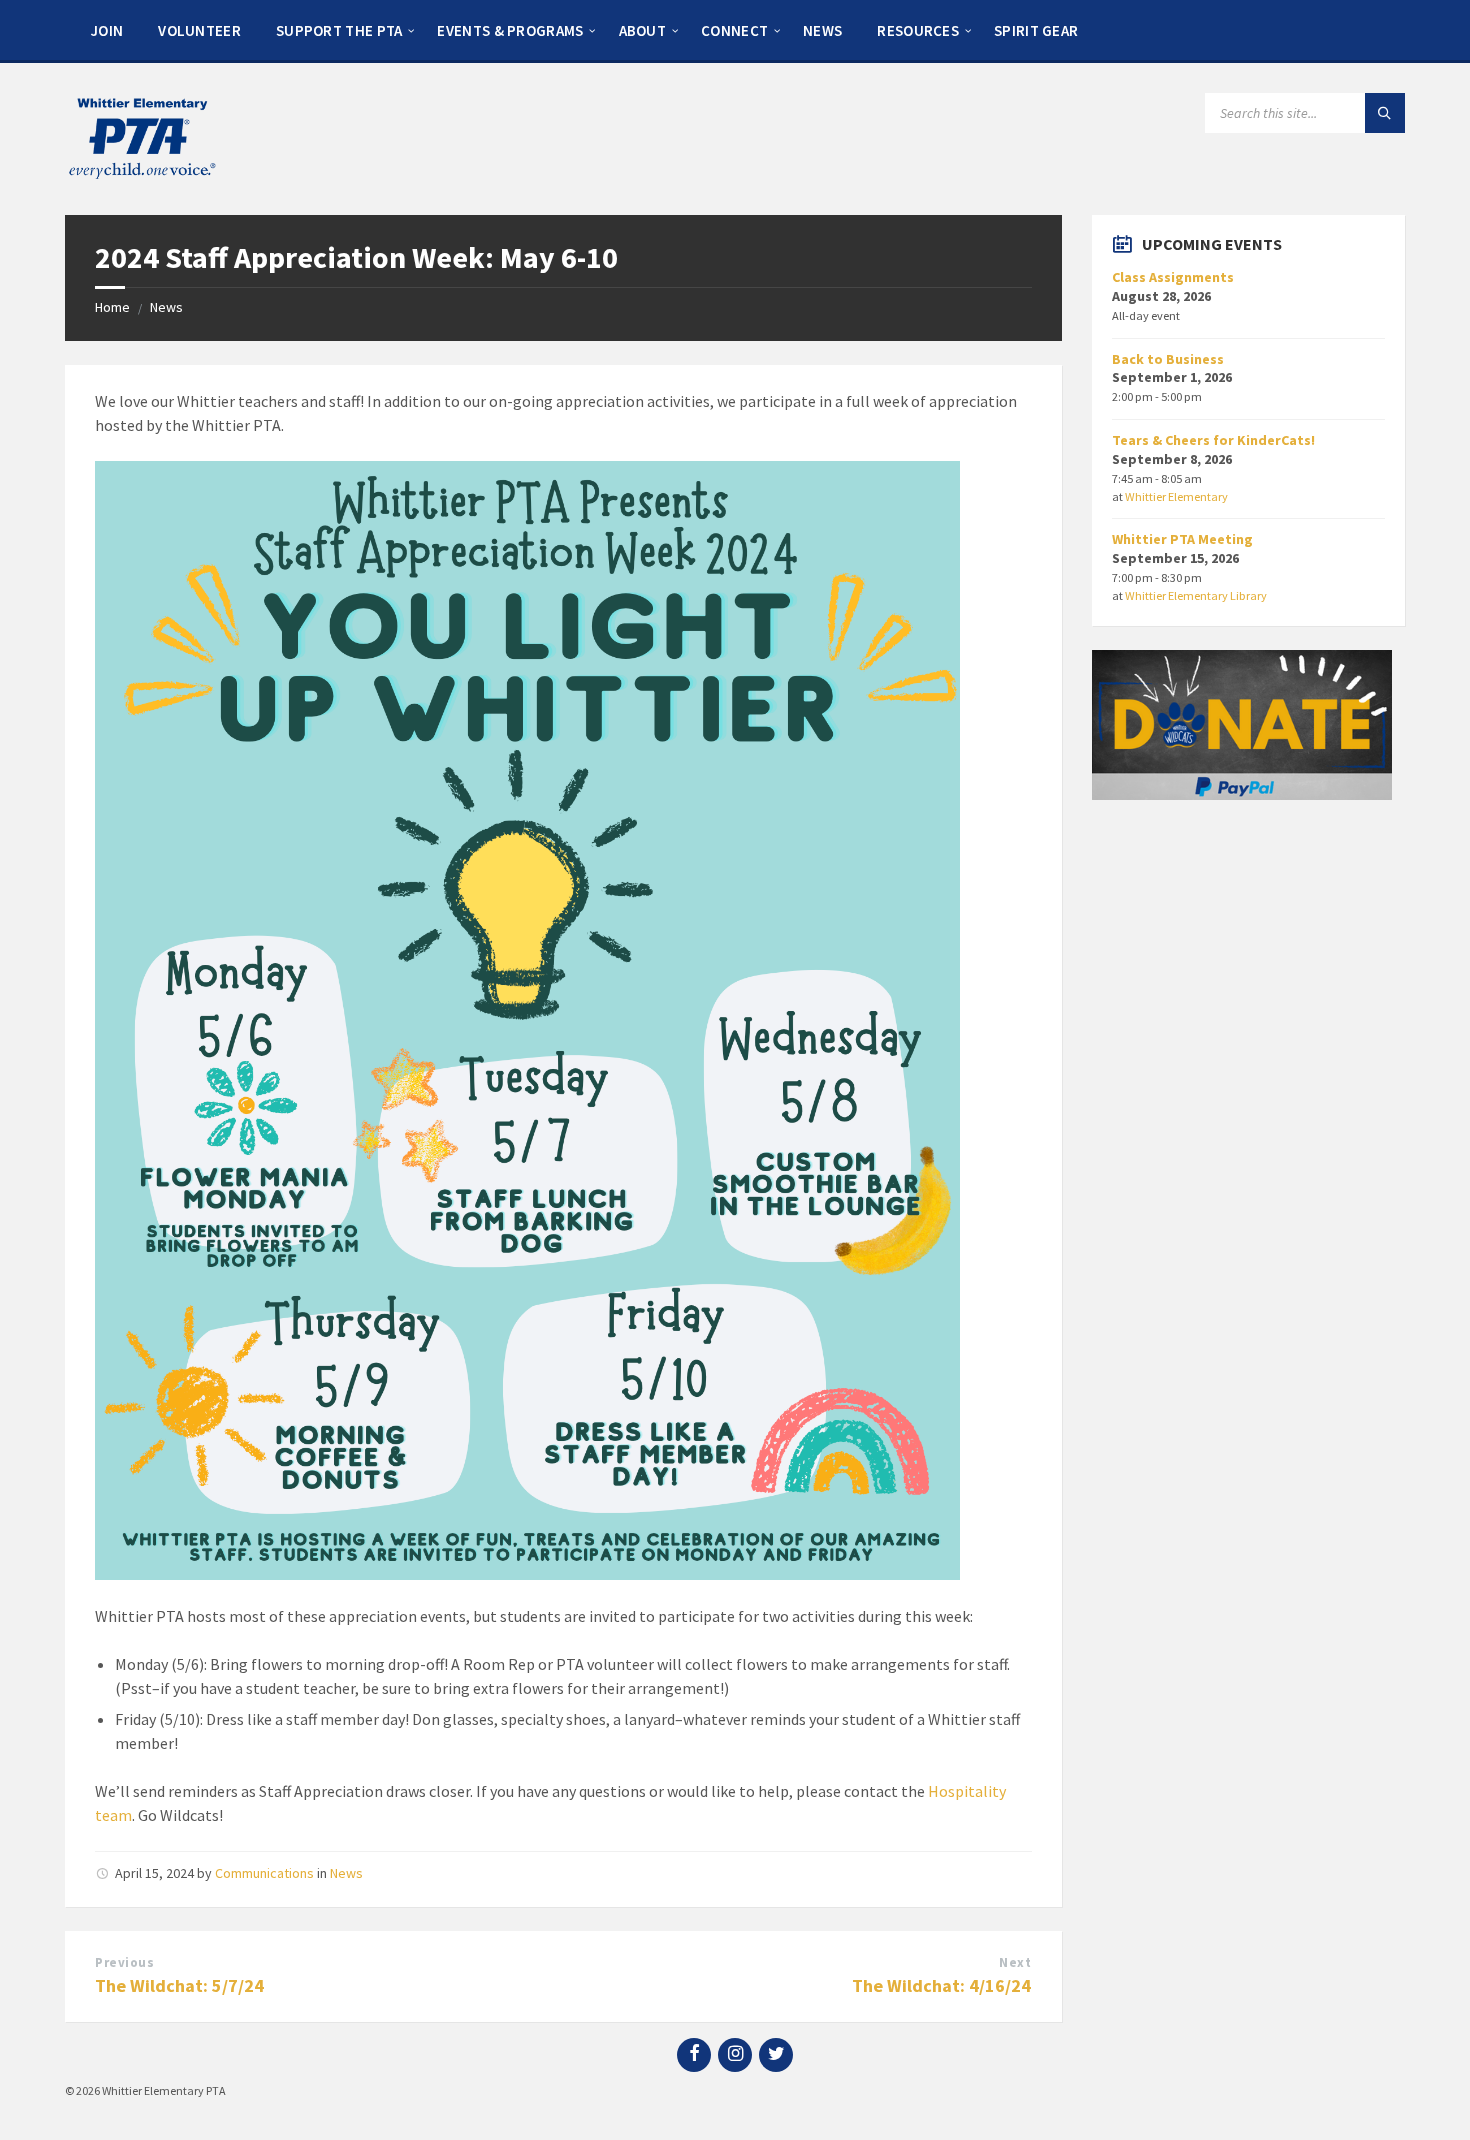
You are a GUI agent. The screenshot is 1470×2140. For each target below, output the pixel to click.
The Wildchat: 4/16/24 (941, 1985)
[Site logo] (140, 176)
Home (112, 307)
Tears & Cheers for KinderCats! (1213, 440)
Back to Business (1168, 359)
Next (1015, 1962)
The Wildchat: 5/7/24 (179, 1985)
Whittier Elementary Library (1196, 595)
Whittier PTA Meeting (1182, 539)
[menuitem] (107, 30)
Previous (124, 1962)
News (166, 307)
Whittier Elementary (1176, 496)
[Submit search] (1385, 113)
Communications (264, 1873)
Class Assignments (1173, 277)
